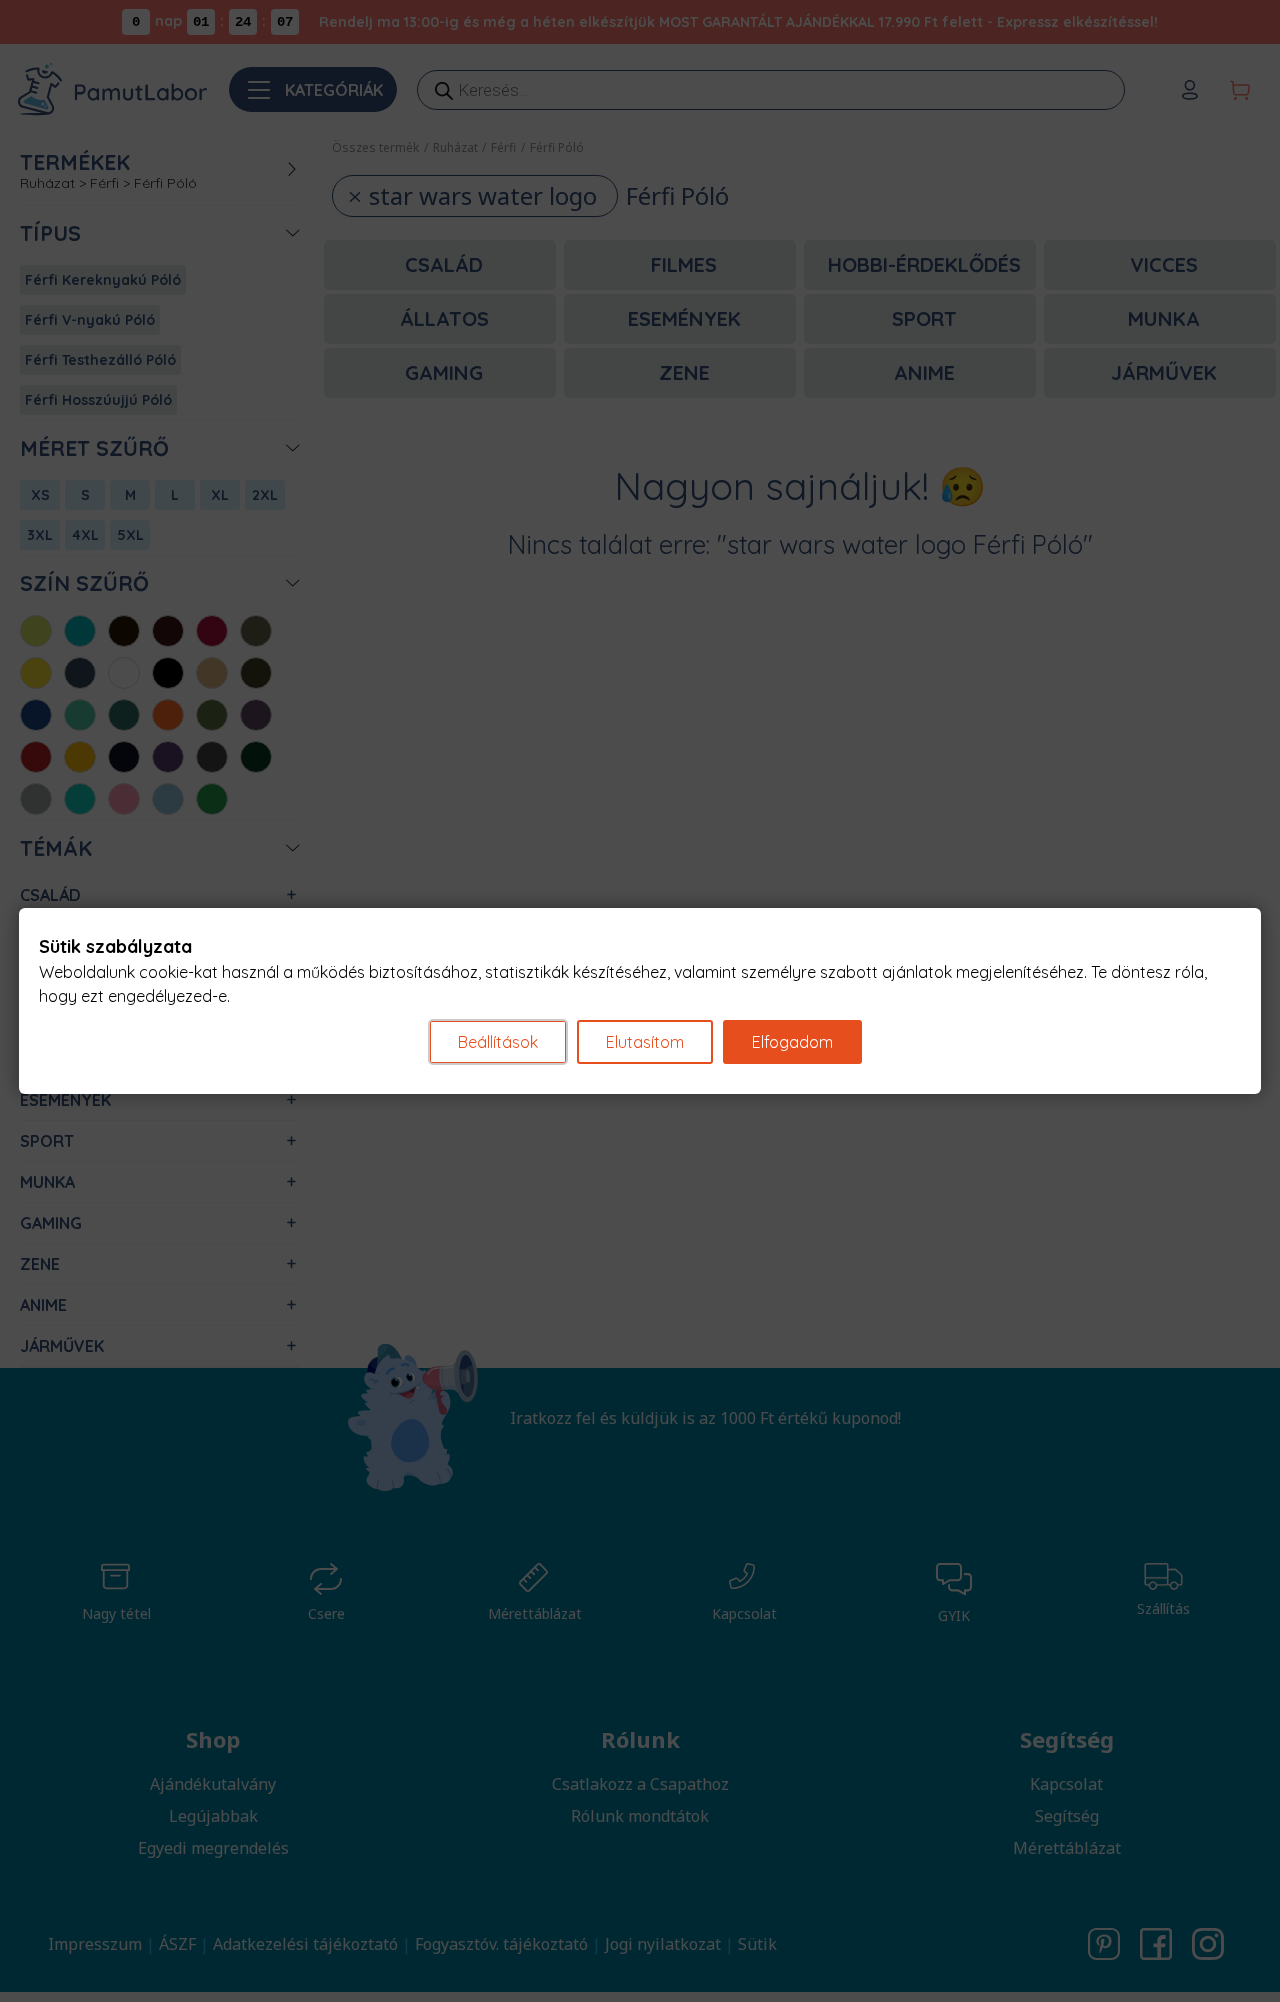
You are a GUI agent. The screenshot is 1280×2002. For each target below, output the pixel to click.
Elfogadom (792, 1042)
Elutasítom (645, 1042)
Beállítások (498, 1042)
